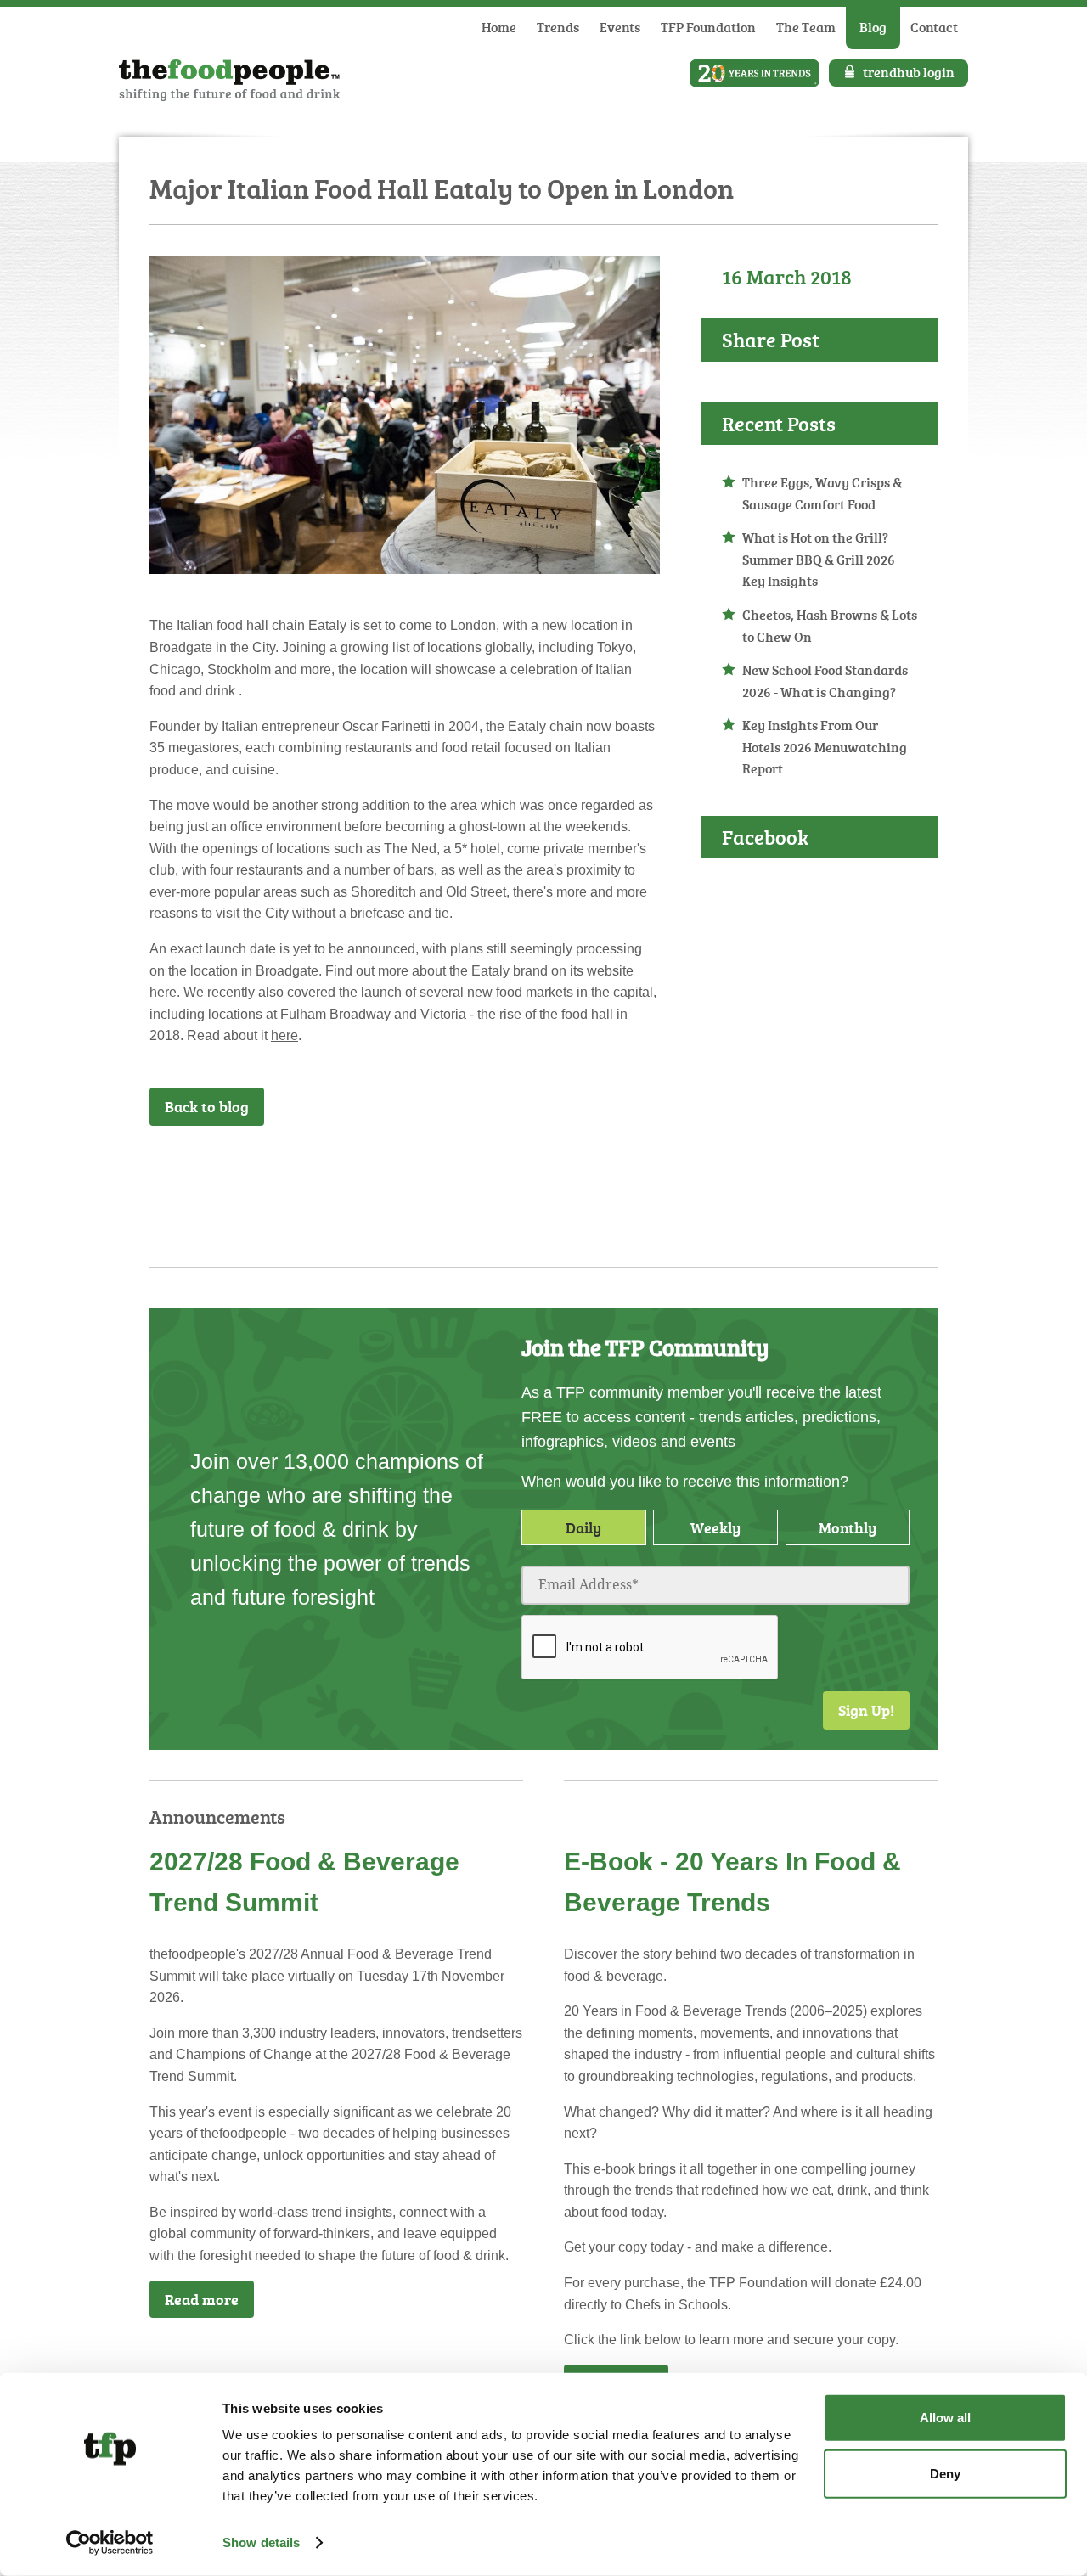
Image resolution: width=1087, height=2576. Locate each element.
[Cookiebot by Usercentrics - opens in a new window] (110, 2543)
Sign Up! (866, 1710)
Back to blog (207, 1106)
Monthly (848, 1527)
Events (620, 27)
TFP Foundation (708, 27)
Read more (202, 2299)
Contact (934, 27)
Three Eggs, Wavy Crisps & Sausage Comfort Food (822, 493)
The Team (806, 27)
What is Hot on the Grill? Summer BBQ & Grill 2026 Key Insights (819, 559)
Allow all (945, 2418)
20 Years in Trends (754, 73)
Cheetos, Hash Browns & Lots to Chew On (830, 626)
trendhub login (909, 72)
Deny (945, 2473)
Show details (261, 2542)
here (163, 992)
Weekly (715, 1527)
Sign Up (649, 1171)
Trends (558, 27)
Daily (583, 1527)
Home (499, 27)
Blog (873, 27)
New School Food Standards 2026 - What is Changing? (825, 681)
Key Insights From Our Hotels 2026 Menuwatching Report (825, 747)
